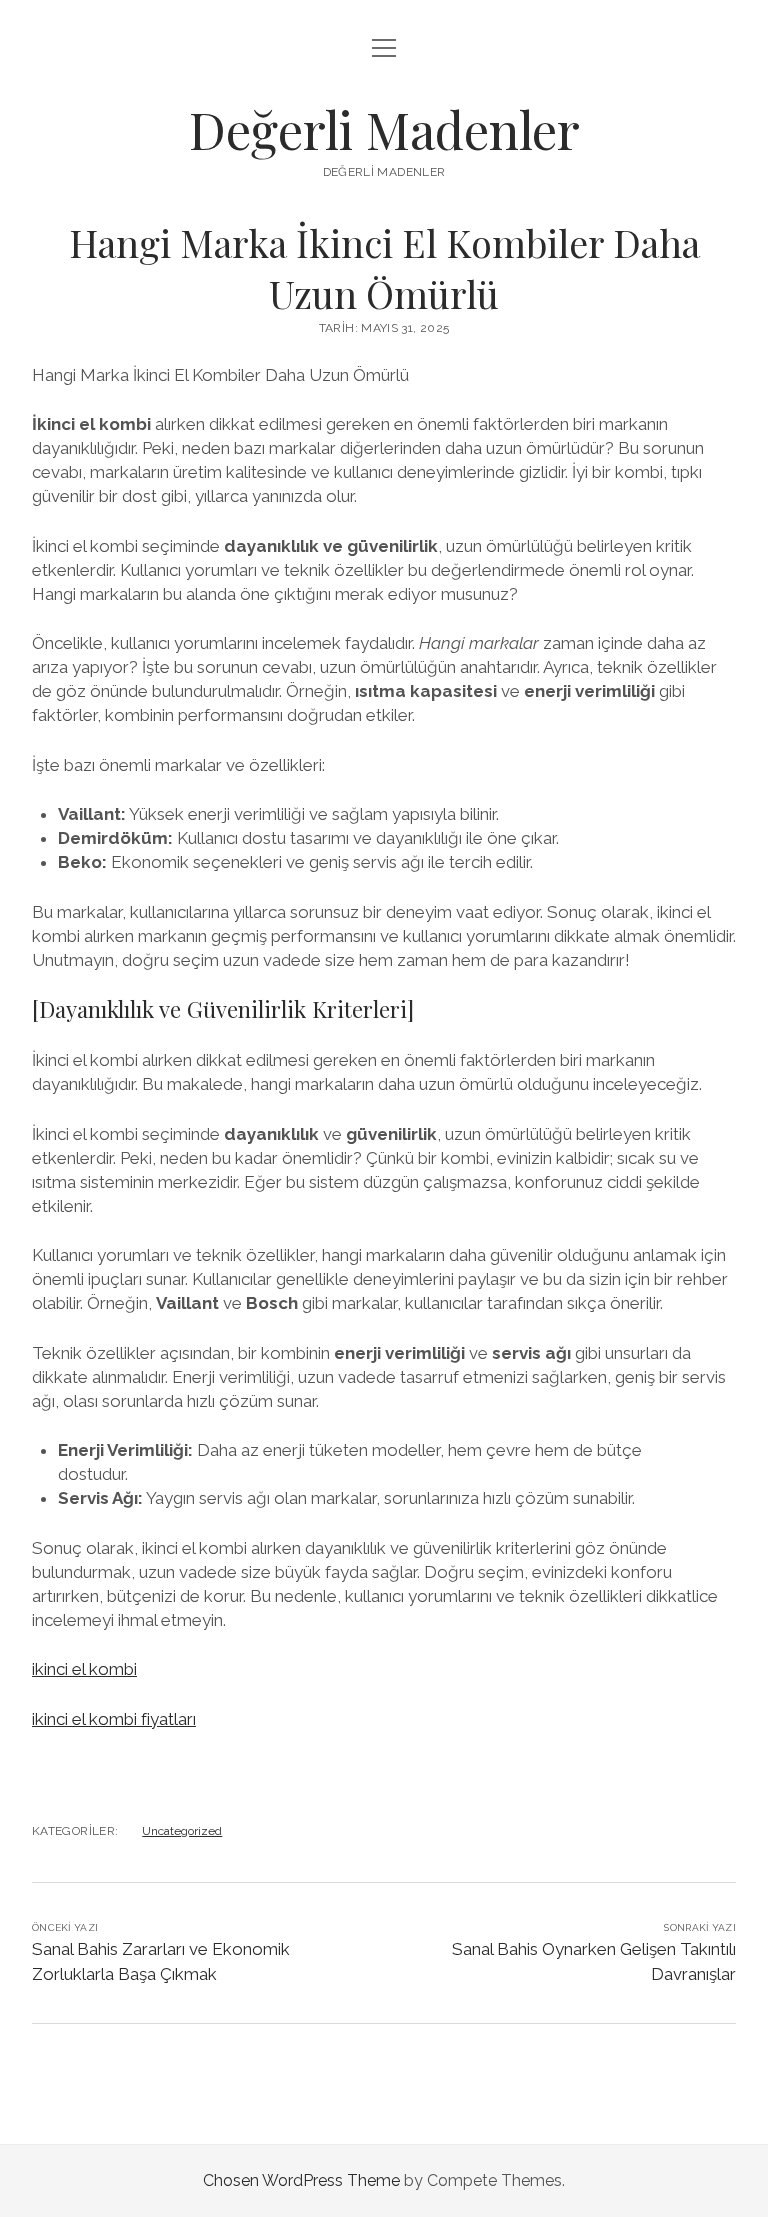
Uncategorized (182, 1831)
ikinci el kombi (84, 1669)
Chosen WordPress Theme (301, 2180)
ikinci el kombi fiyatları (114, 1719)
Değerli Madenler (384, 129)
